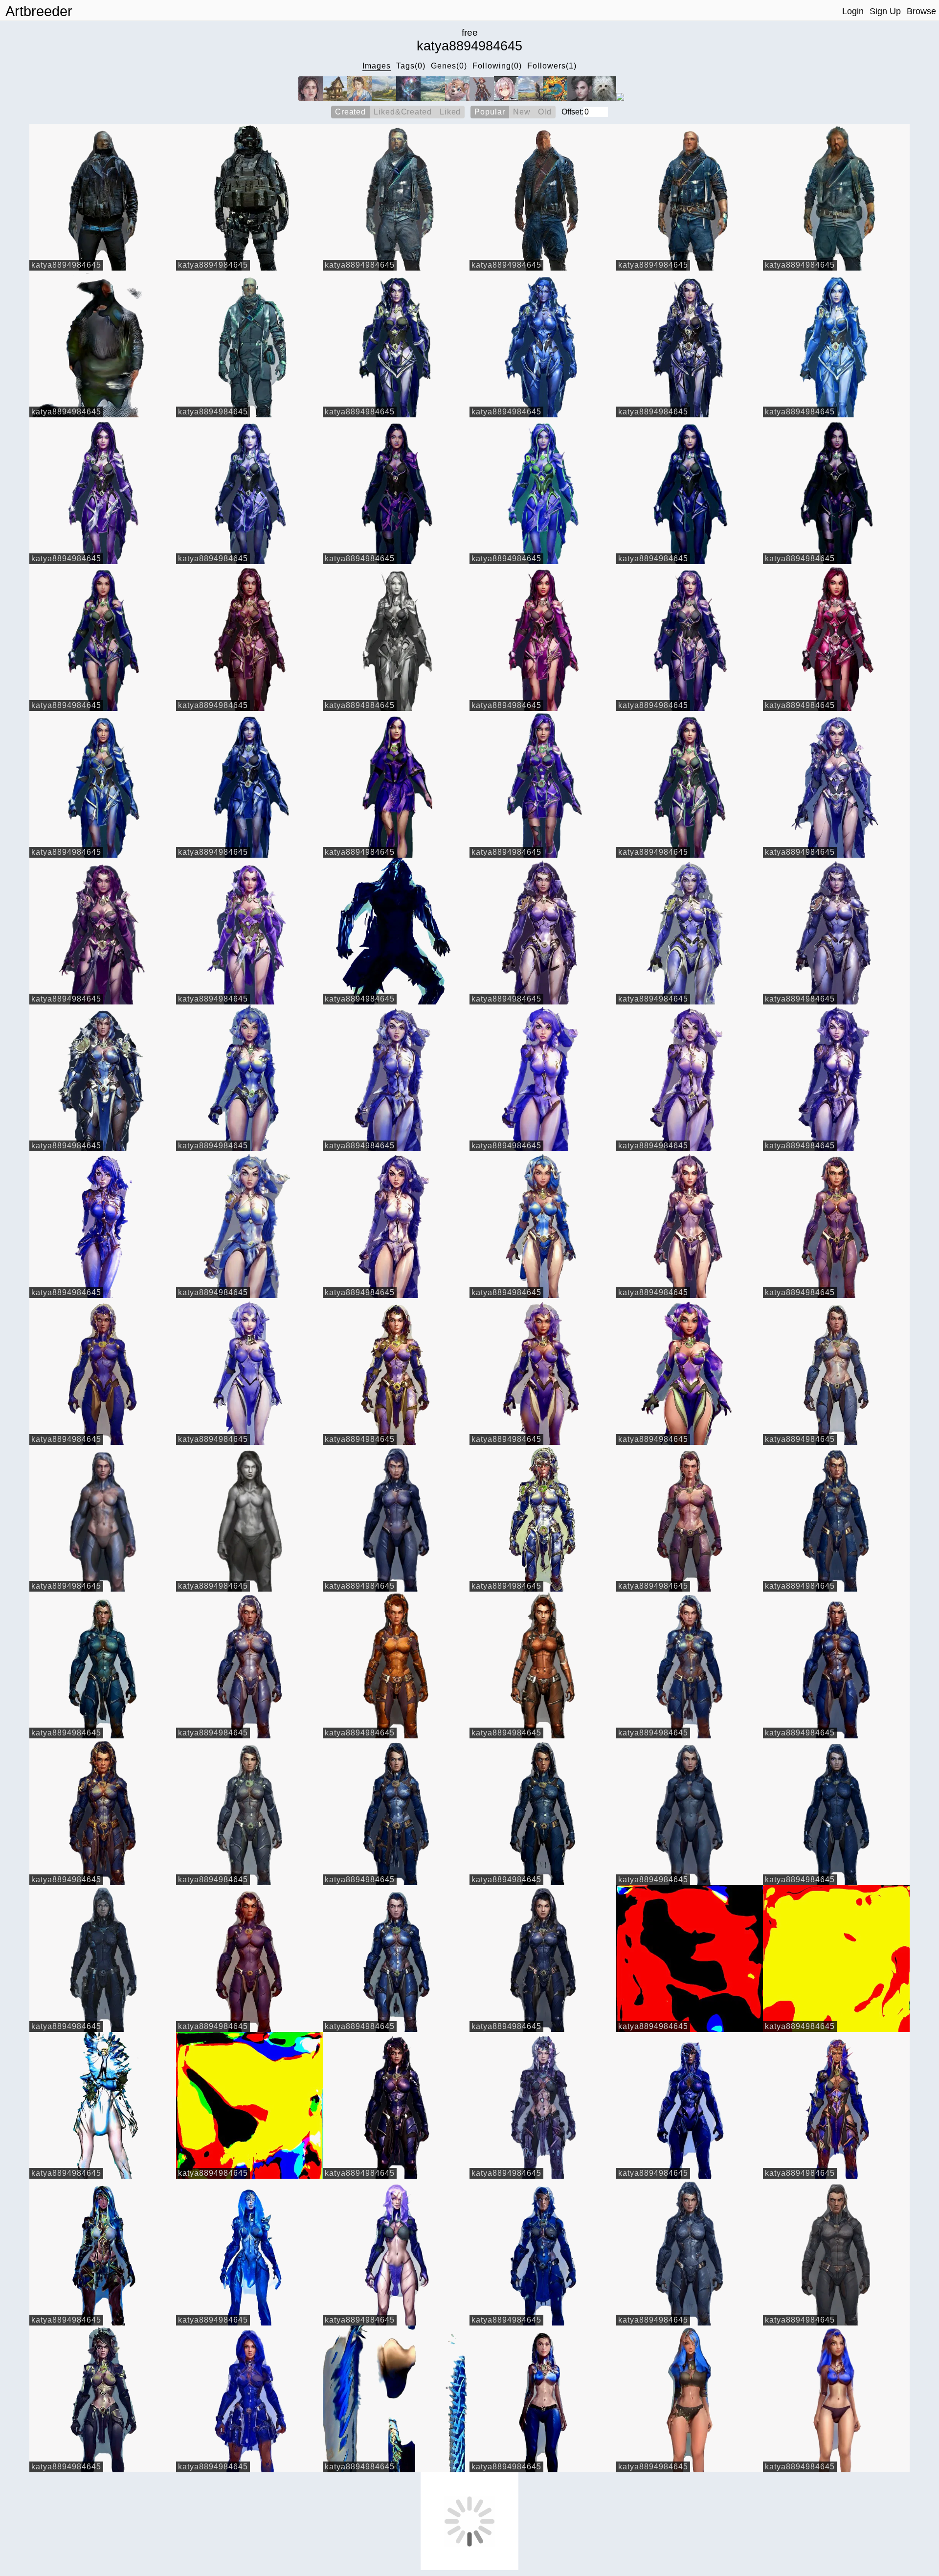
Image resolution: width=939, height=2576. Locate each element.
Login (853, 11)
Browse (921, 11)
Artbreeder (39, 11)
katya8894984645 (66, 265)
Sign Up (885, 11)
